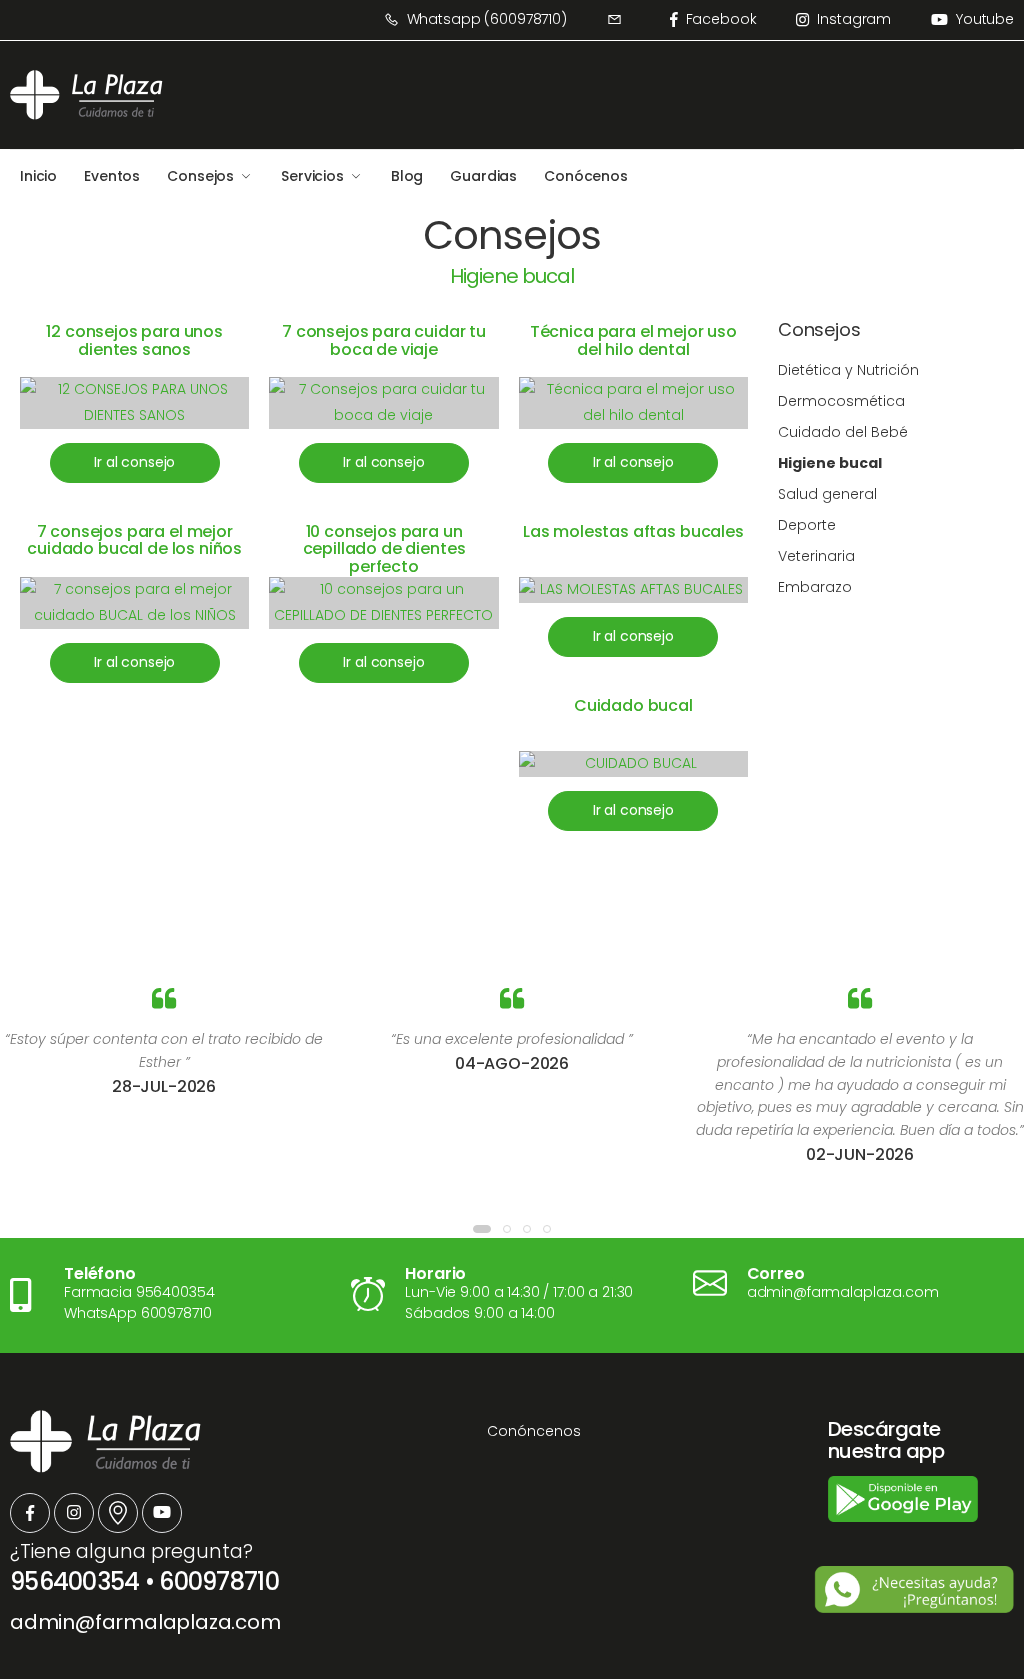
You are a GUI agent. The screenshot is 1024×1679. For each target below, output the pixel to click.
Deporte (807, 525)
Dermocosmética (841, 401)
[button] (482, 1229)
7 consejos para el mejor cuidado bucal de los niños (134, 540)
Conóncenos (534, 1431)
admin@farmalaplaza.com (145, 1622)
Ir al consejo (134, 462)
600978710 (219, 1581)
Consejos (200, 176)
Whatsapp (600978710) (487, 19)
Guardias (483, 176)
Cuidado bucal (633, 705)
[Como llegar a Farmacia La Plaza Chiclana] (118, 1513)
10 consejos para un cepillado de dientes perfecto (384, 549)
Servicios (312, 176)
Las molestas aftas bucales (633, 531)
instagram (854, 19)
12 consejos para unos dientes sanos (134, 340)
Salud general (827, 494)
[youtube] (162, 1513)
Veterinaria (816, 556)
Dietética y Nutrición (848, 370)
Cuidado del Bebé (843, 432)
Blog (407, 176)
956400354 (75, 1581)
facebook (721, 19)
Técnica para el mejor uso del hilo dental (633, 340)
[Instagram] (74, 1513)
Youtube (985, 19)
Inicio (38, 176)
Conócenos (586, 176)
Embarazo (815, 587)
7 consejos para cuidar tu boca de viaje (384, 340)
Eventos (112, 176)
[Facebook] (30, 1513)
